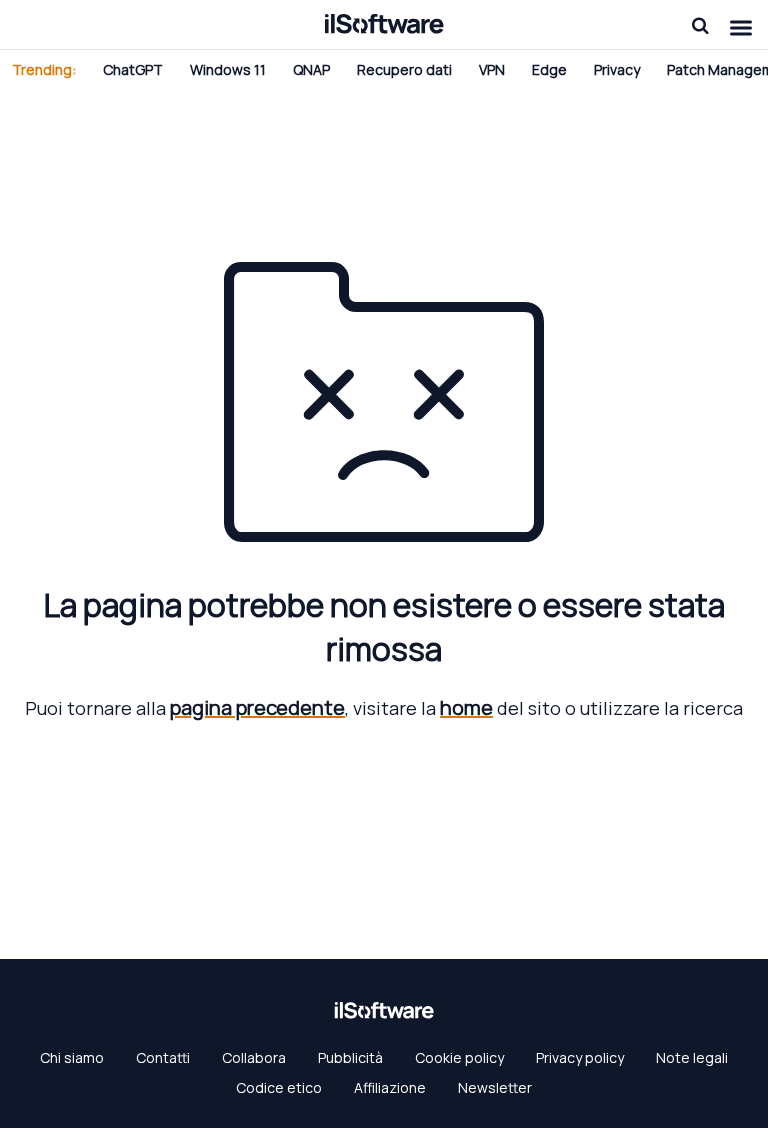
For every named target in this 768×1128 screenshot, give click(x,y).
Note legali (692, 1057)
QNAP (311, 69)
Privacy (617, 69)
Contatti (163, 1057)
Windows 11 (228, 69)
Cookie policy (459, 1057)
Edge (549, 69)
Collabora (254, 1057)
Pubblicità (350, 1057)
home (466, 707)
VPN (492, 69)
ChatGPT (133, 69)
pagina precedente (257, 707)
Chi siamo (72, 1057)
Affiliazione (390, 1087)
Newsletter (495, 1087)
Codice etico (279, 1087)
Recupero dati (404, 69)
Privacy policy (580, 1057)
